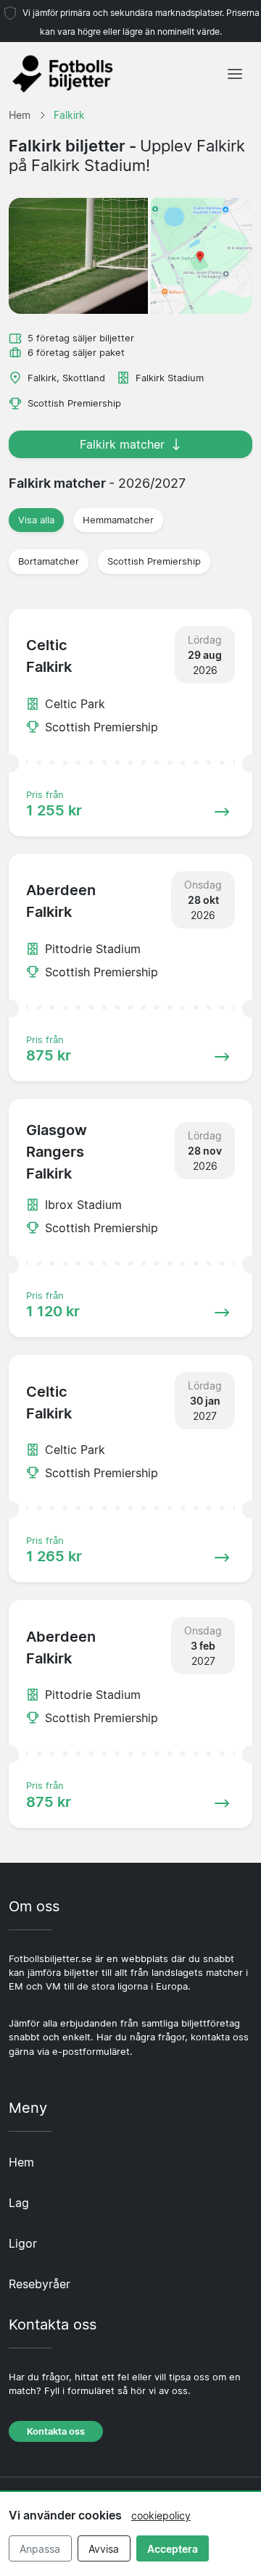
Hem (21, 2162)
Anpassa (40, 2549)
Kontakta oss (56, 2431)
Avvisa (104, 2549)
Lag (19, 2203)
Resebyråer (40, 2284)
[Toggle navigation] (235, 74)
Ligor (23, 2243)
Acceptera (173, 2549)
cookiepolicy (161, 2515)
